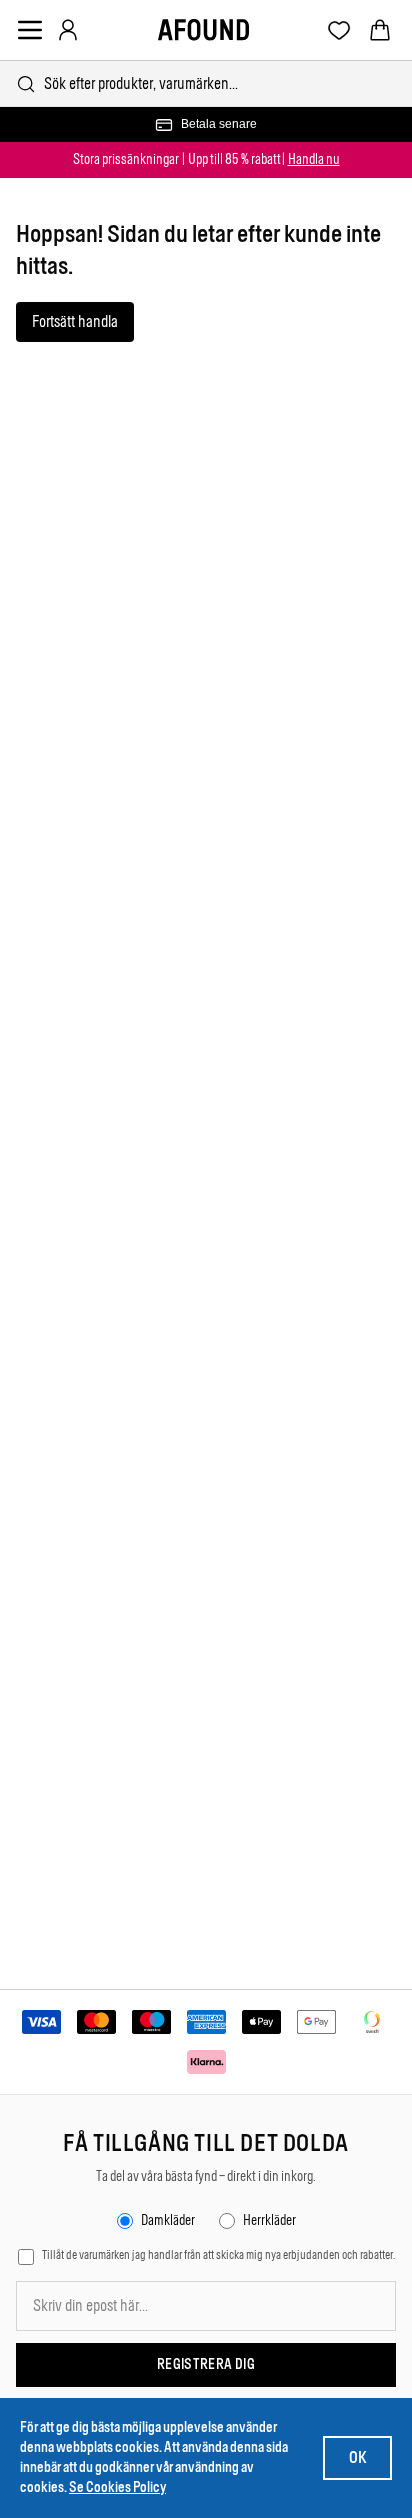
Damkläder (168, 2220)
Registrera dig (206, 2364)
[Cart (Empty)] (380, 30)
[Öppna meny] (30, 30)
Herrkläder (269, 2220)
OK (357, 2457)
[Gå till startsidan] (203, 30)
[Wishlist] (339, 30)
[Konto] (68, 30)
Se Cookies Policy (117, 2487)
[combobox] (206, 83)
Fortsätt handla (75, 321)
